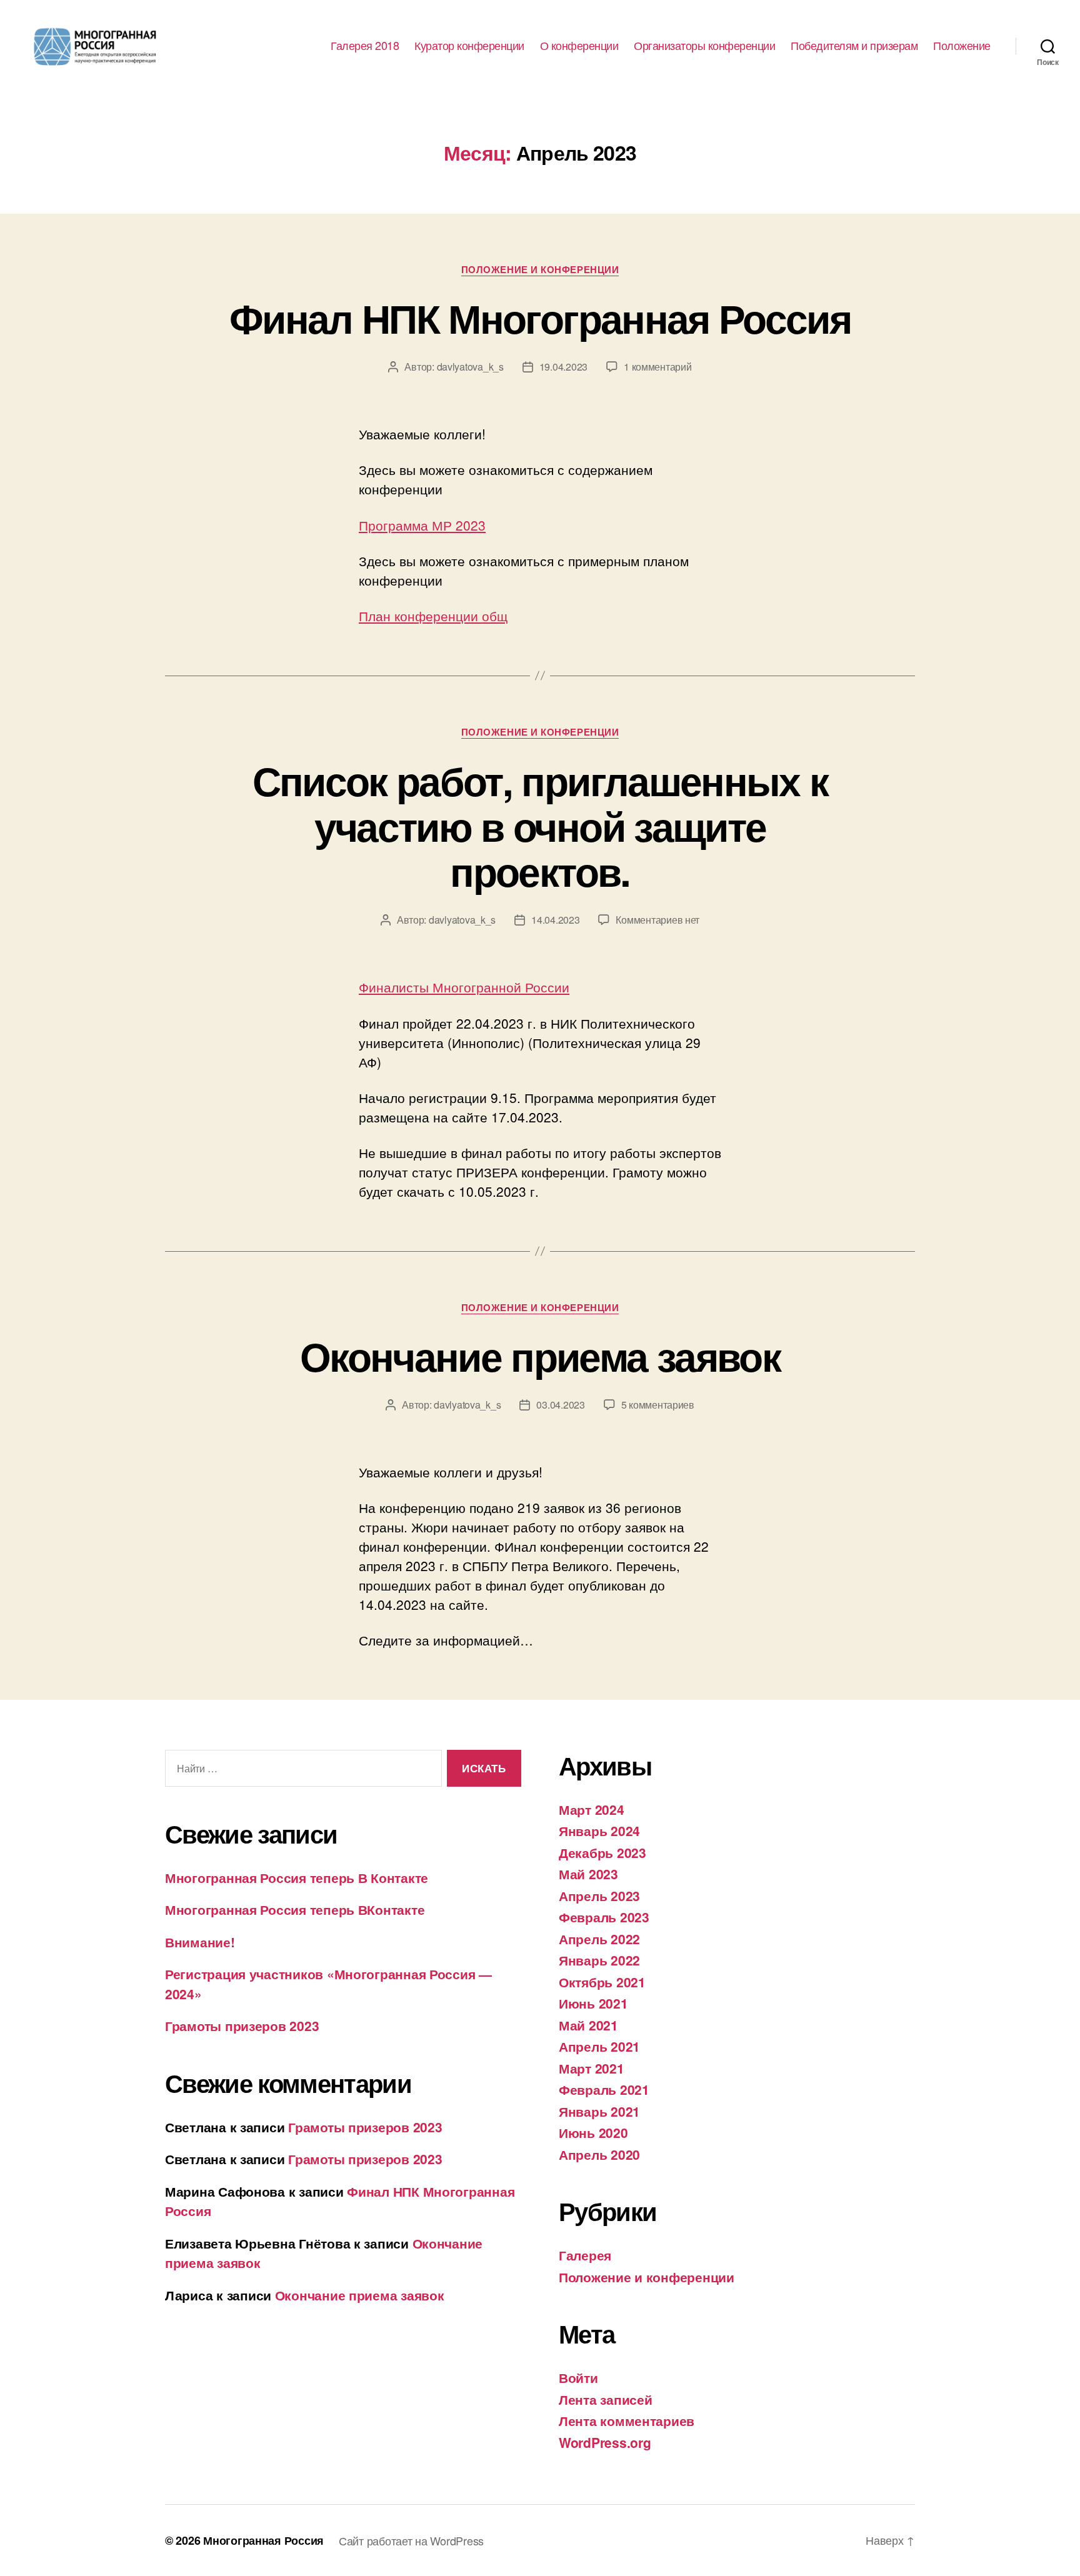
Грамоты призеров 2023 (242, 2025)
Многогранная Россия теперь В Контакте (297, 1877)
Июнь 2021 (593, 2003)
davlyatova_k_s (470, 367)
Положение (962, 46)
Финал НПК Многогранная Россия (540, 317)
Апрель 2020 (599, 2154)
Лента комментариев (627, 2420)
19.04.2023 (563, 367)
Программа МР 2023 (422, 525)
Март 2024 (592, 1809)
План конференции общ (433, 616)
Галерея (585, 2255)
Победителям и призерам (854, 46)
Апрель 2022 (599, 1939)
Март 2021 (592, 2068)
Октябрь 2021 (602, 1982)
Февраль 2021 (604, 2089)
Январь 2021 (599, 2111)
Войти (578, 2377)
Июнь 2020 (593, 2132)
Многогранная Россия (263, 2540)
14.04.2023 (555, 920)
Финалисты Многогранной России (464, 987)
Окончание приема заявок (540, 1355)
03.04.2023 (560, 1405)
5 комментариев (658, 1405)
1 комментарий (658, 367)
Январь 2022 (599, 1960)
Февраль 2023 (604, 1917)
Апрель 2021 (599, 2046)
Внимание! (200, 1942)
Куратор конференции (469, 46)
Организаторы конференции (704, 46)
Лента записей (606, 2399)
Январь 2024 (599, 1830)
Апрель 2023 (599, 1895)
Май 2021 (588, 2025)
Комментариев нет (657, 920)
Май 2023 (588, 1874)
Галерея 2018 (365, 46)
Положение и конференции (540, 270)
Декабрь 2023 (602, 1852)
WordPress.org (605, 2442)
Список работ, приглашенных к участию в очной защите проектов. (540, 826)
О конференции (579, 46)
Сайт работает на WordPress (411, 2540)
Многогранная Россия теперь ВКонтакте (295, 1909)
